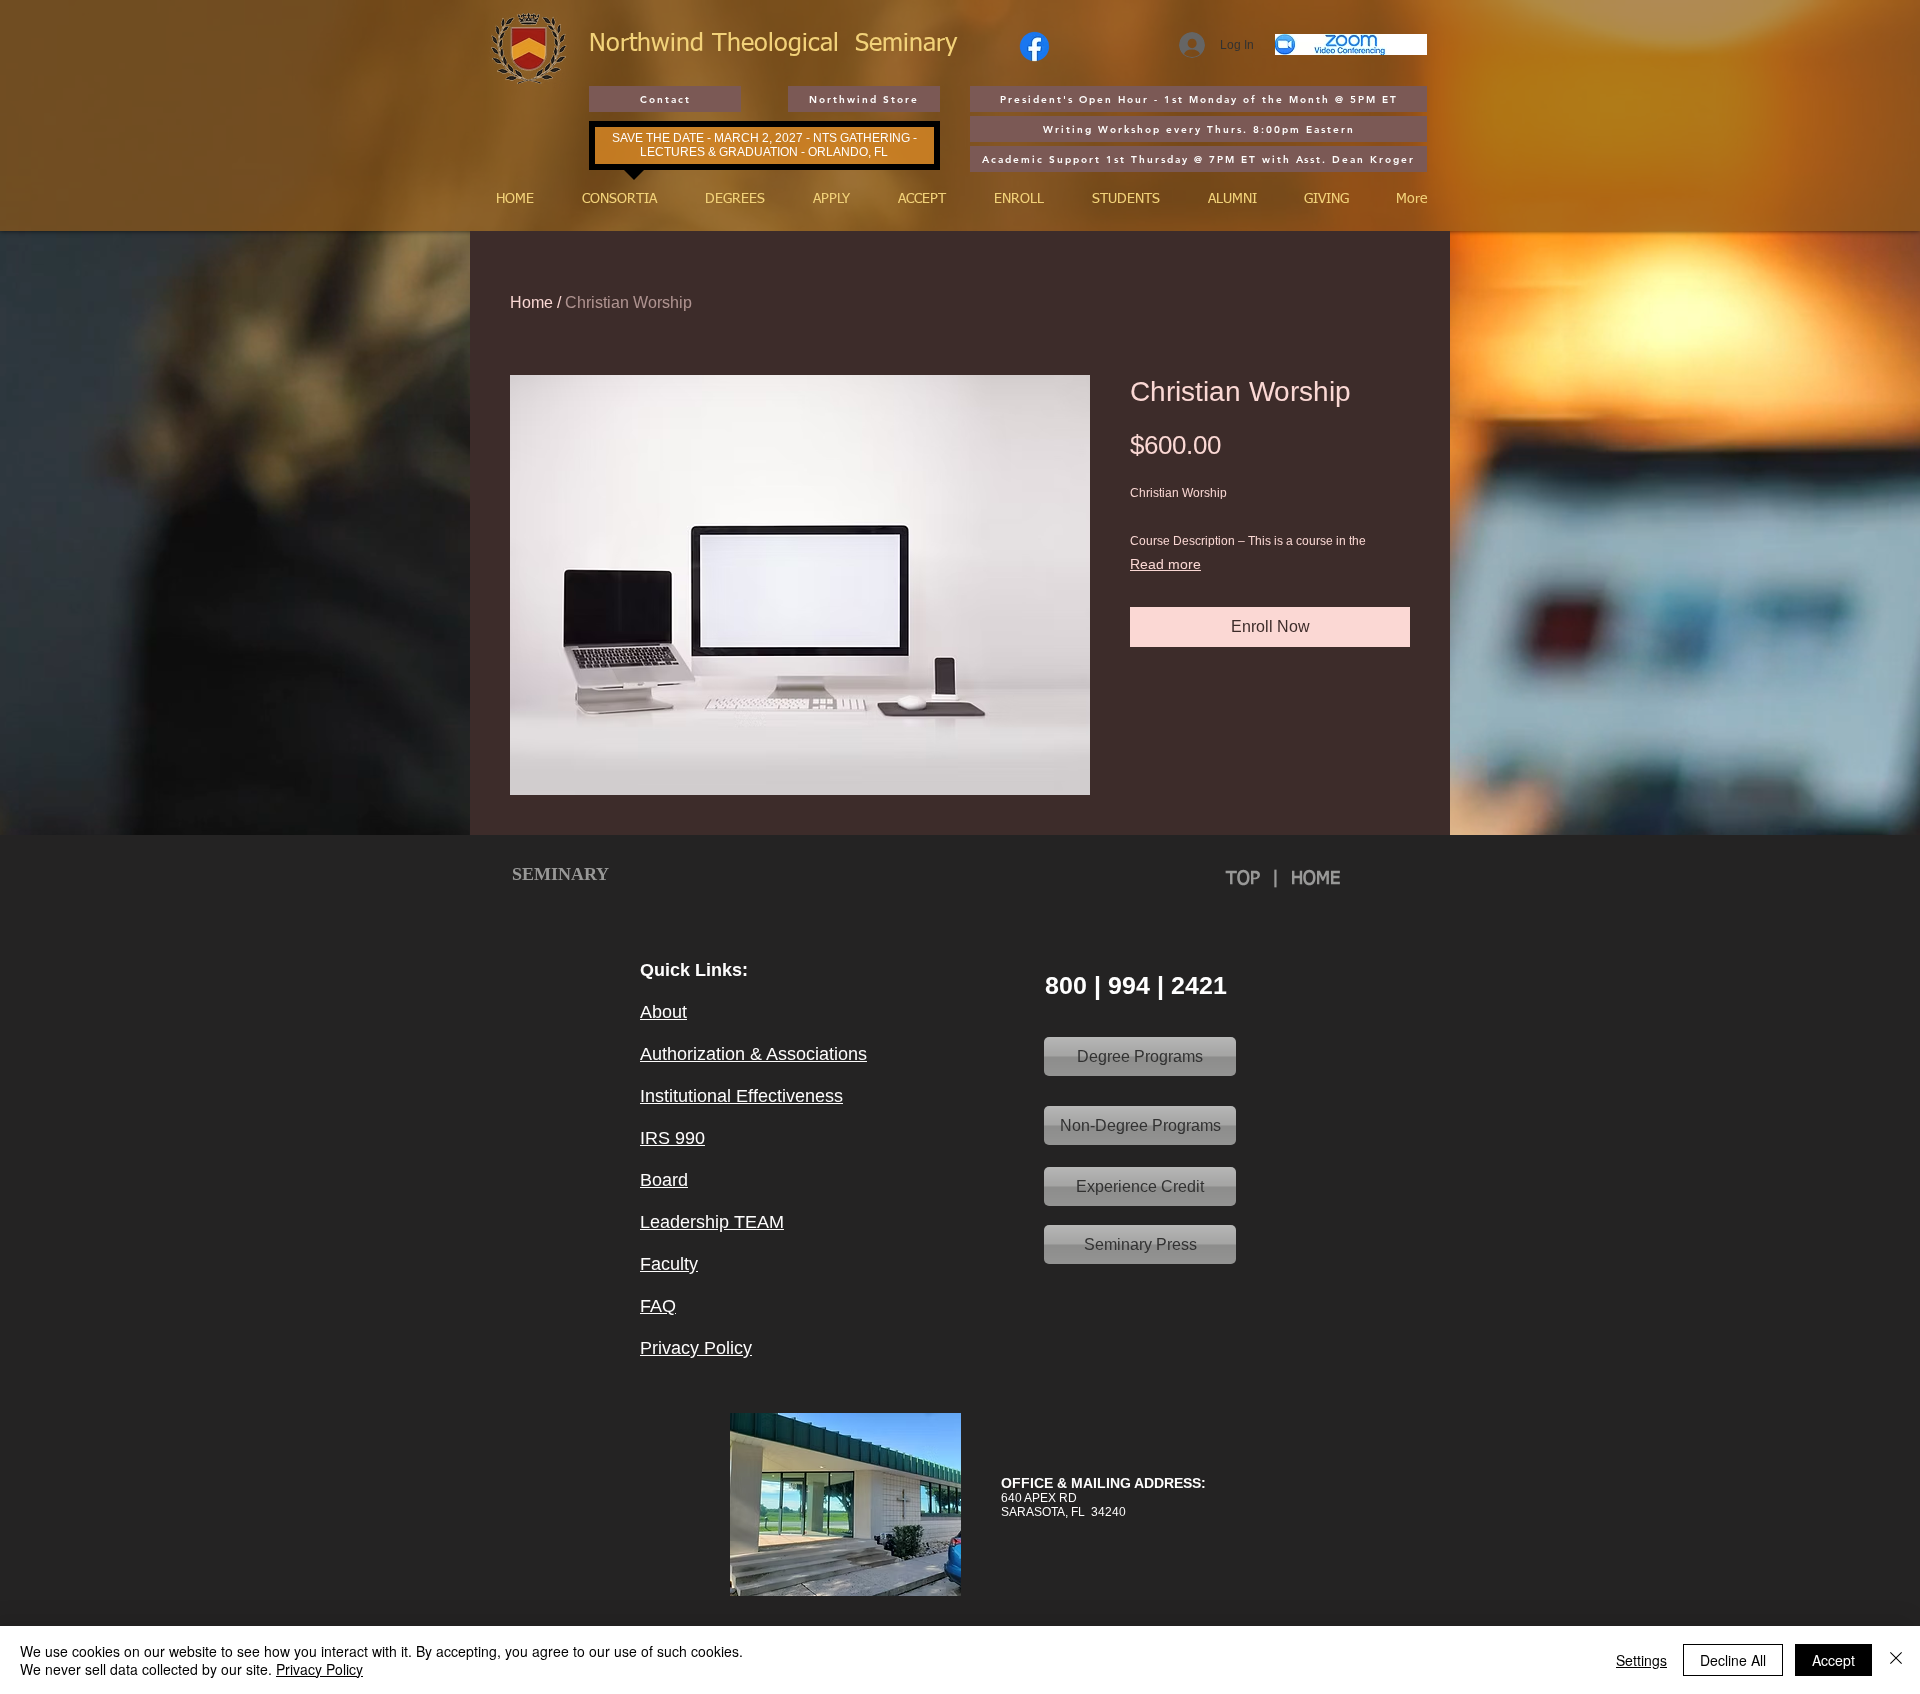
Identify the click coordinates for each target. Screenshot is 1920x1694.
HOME (1315, 879)
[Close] (1896, 1660)
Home (531, 302)
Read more (1165, 564)
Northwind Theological (722, 44)
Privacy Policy (319, 1669)
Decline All (1733, 1660)
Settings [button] (1641, 1660)
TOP (1249, 879)
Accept (1833, 1660)
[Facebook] (1034, 46)
